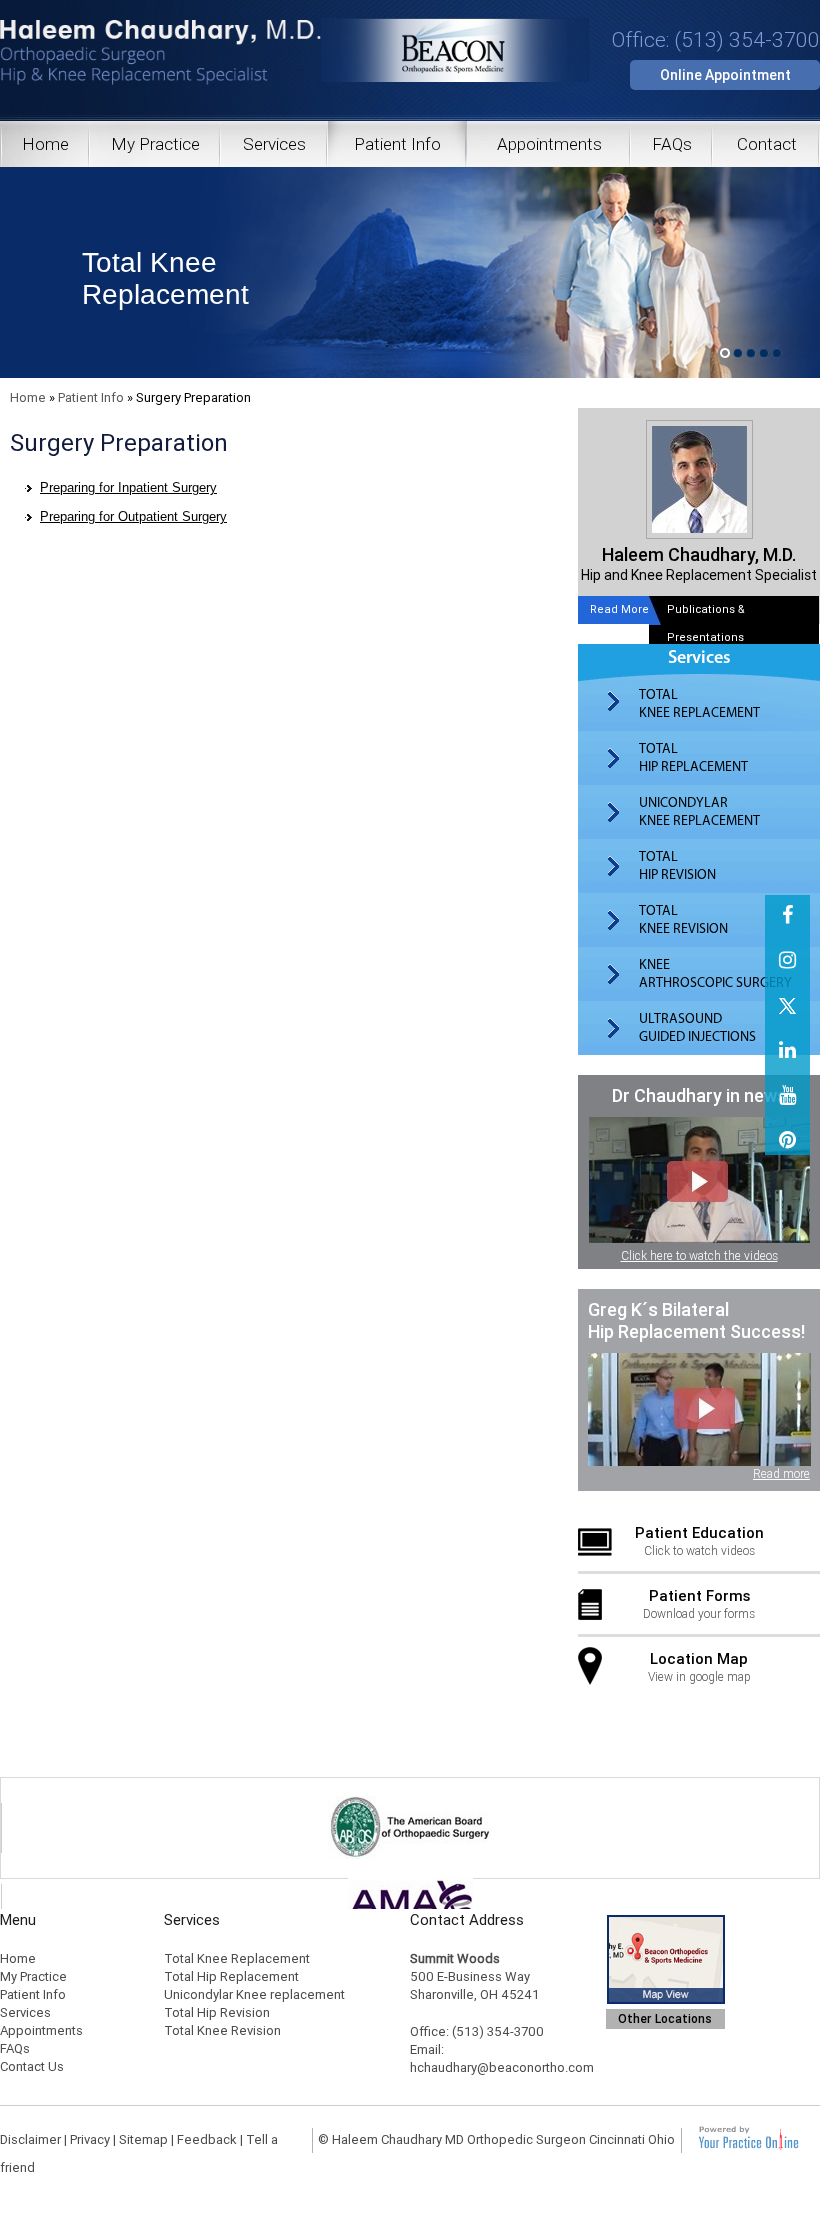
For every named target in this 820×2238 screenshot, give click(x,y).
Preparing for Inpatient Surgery (128, 487)
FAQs (672, 144)
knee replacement (699, 812)
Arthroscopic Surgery (715, 974)
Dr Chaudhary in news (699, 1095)
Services (274, 144)
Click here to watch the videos (699, 1256)
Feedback (207, 2139)
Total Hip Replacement (231, 1976)
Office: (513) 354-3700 (716, 40)
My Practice (155, 144)
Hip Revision (677, 866)
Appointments (549, 144)
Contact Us (32, 2066)
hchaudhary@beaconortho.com (502, 2067)
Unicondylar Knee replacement (254, 1994)
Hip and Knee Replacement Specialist (699, 563)
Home (45, 144)
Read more (781, 1474)
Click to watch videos (699, 1541)
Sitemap (143, 2139)
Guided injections (697, 1028)
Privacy (90, 2139)
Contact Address (467, 1920)
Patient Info (397, 144)
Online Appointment (725, 75)
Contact (767, 144)
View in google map (699, 1667)
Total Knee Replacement (237, 1958)
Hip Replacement (693, 758)
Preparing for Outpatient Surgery (133, 516)
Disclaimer (30, 2139)
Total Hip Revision (217, 2012)
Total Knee (165, 278)
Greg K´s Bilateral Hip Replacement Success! (696, 1320)
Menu (18, 1920)
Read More (619, 609)
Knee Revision (683, 920)
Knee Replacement (699, 704)
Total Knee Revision (222, 2030)
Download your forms (699, 1604)
